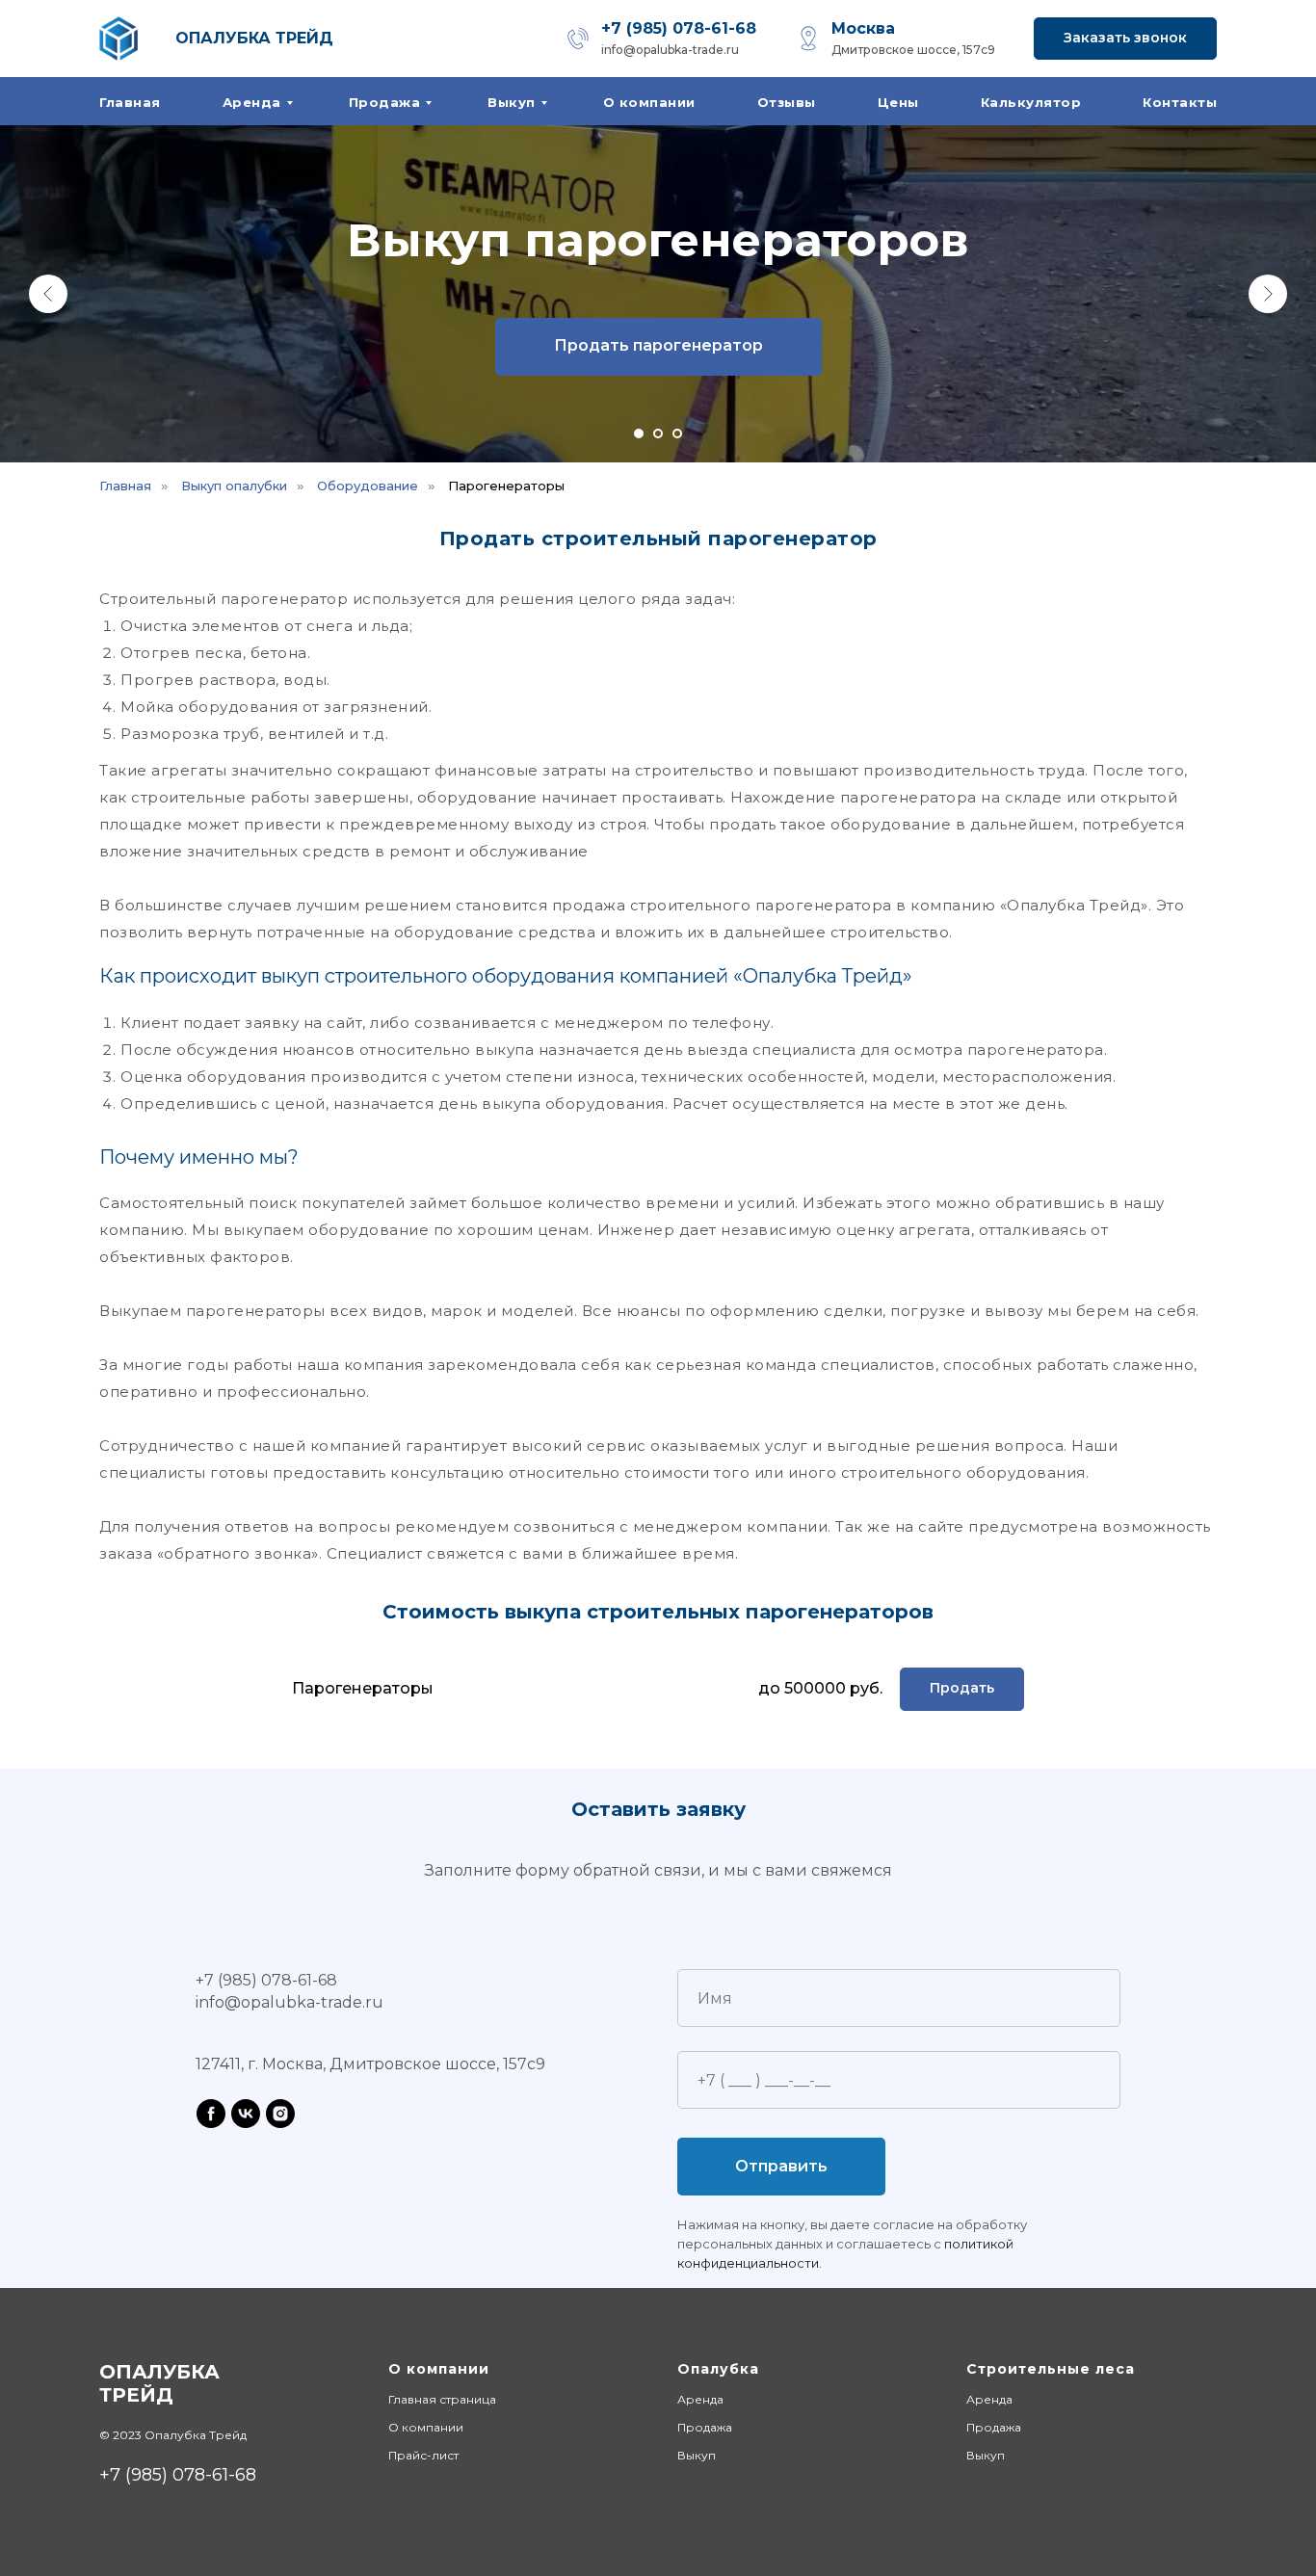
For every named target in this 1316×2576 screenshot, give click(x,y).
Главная (130, 102)
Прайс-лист (423, 2455)
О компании (649, 102)
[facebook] (211, 2114)
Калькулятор (1031, 102)
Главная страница (442, 2399)
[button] (1125, 39)
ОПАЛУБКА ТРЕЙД (254, 38)
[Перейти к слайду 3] (677, 434)
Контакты (1180, 102)
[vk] (246, 2114)
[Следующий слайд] (1268, 294)
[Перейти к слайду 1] (639, 434)
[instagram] (280, 2114)
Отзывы (787, 102)
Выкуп (512, 102)
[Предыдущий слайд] (48, 294)
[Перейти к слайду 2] (658, 434)
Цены (898, 102)
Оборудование (368, 486)
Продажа (385, 102)
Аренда (252, 102)
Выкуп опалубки (234, 486)
